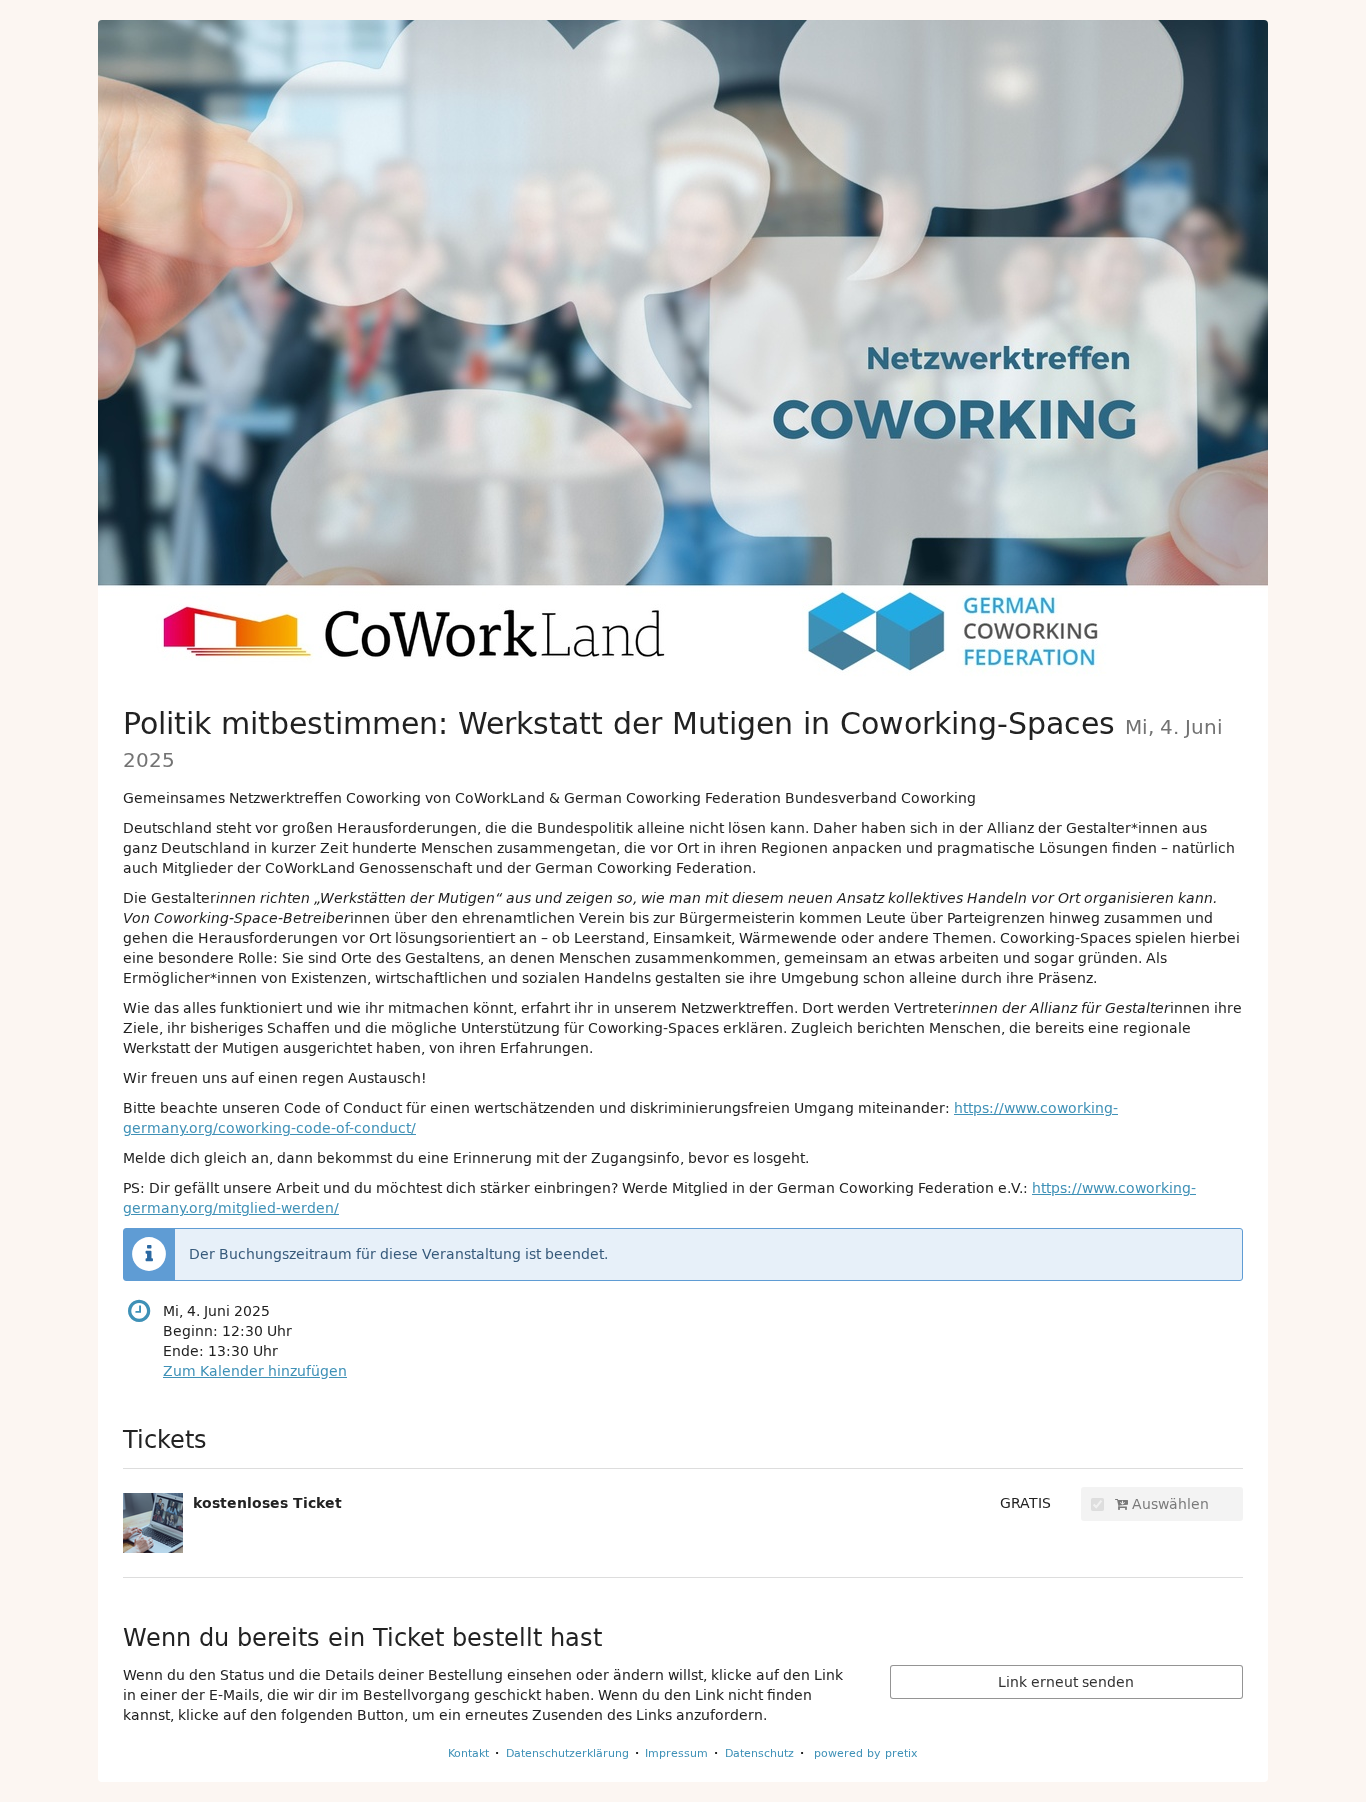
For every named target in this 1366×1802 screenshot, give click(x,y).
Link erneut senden (1066, 1682)
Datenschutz (759, 1752)
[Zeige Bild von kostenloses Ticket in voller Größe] (153, 1523)
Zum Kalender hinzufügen (255, 1371)
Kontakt (468, 1752)
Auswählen (1168, 1504)
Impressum (676, 1752)
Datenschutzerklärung (567, 1752)
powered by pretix (866, 1752)
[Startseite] (683, 349)
